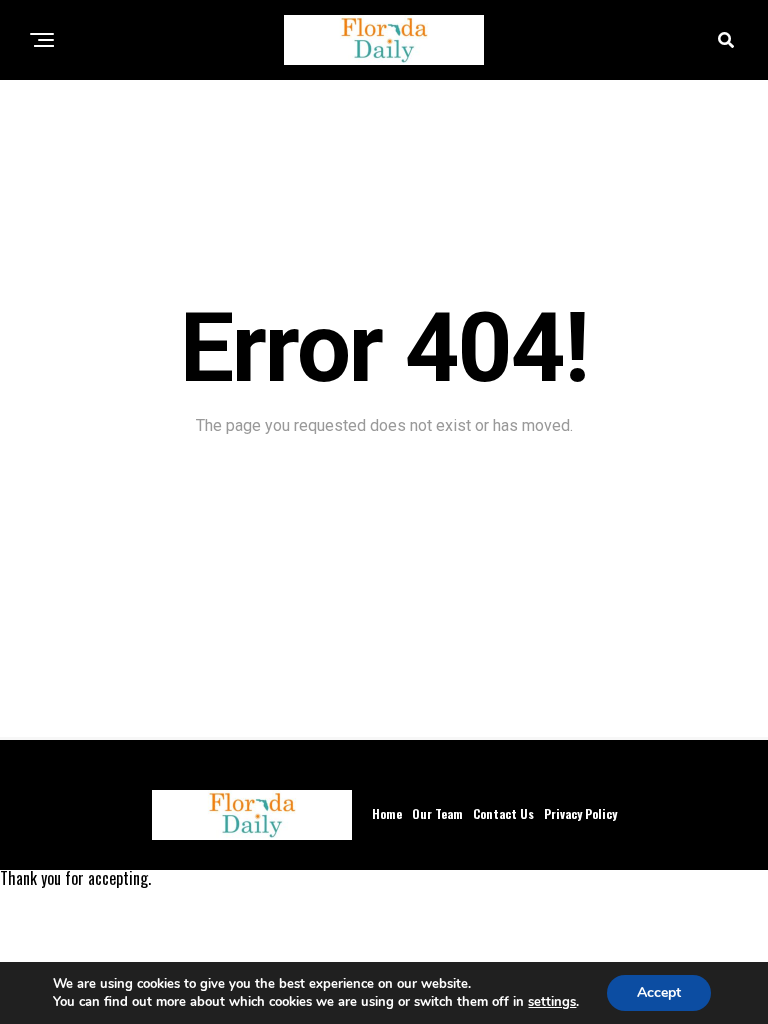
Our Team (437, 813)
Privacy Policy (580, 813)
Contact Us (503, 813)
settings (552, 1002)
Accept (659, 992)
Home (387, 813)
